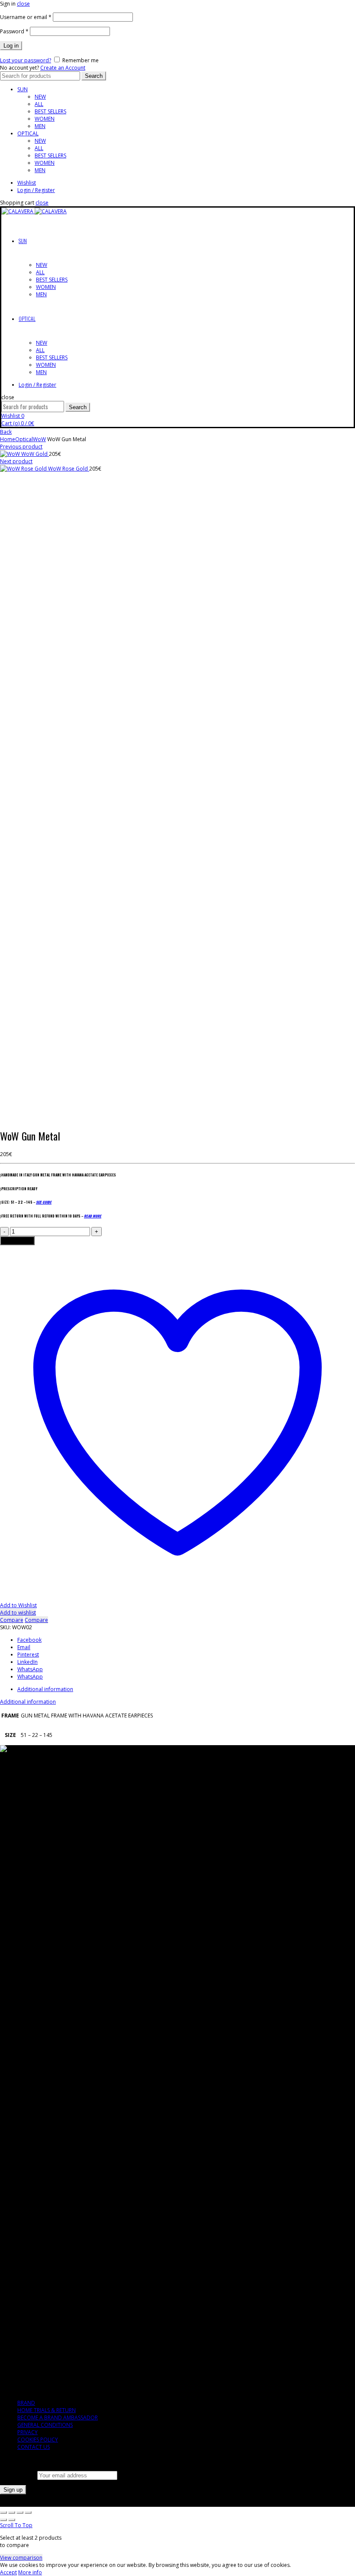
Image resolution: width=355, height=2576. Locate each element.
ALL (39, 104)
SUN (23, 89)
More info (30, 2572)
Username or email (26, 17)
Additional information (28, 1702)
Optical (24, 439)
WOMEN (45, 119)
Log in (11, 46)
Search (94, 76)
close (23, 4)
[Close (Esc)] (3, 2512)
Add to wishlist (18, 1613)
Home (8, 439)
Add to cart (17, 1241)
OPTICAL (28, 133)
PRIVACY (27, 2432)
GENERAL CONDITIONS (45, 2425)
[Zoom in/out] (28, 2512)
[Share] (12, 2512)
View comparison (21, 2558)
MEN (40, 126)
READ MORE (93, 1216)
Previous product (21, 447)
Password (14, 31)
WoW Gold (35, 454)
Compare (12, 1620)
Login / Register (36, 190)
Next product (16, 461)
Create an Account (63, 68)
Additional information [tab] (45, 1689)
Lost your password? (26, 60)
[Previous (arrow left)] (3, 2520)
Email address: (19, 2475)
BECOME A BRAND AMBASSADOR (58, 2417)
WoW (39, 439)
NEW (40, 97)
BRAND (26, 2403)
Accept (8, 2572)
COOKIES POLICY (38, 2440)
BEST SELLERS (50, 111)
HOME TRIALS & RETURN (47, 2410)
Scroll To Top (16, 2525)
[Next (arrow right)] (12, 2520)
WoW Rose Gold (69, 469)
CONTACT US (34, 2447)
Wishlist (27, 183)
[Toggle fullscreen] (20, 2512)
